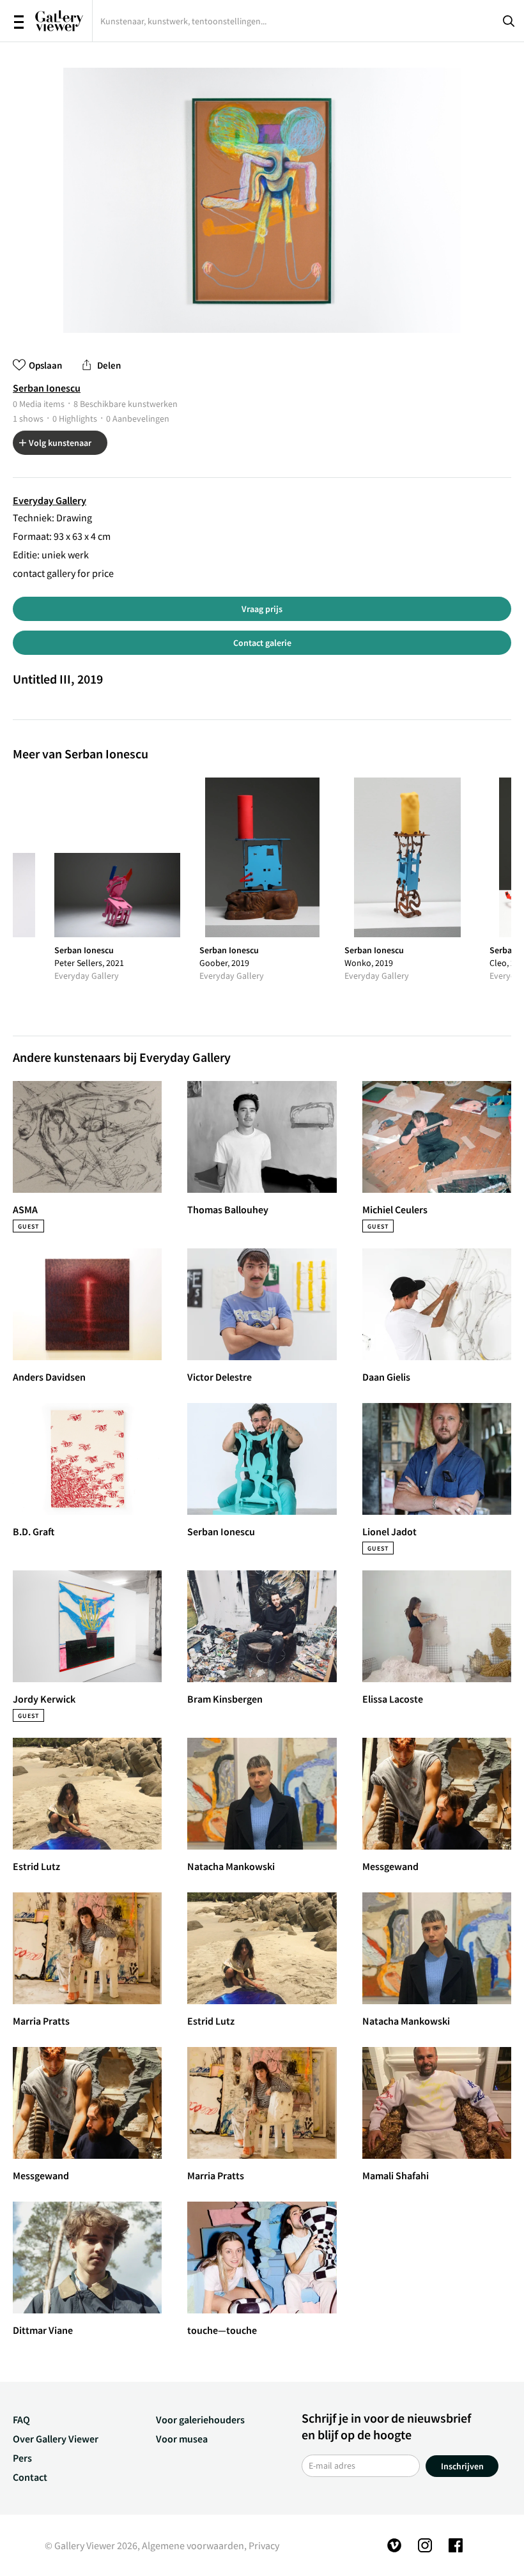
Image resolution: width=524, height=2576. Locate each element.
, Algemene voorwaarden (191, 2545)
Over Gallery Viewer (56, 2439)
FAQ (21, 2419)
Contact (30, 2477)
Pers (22, 2458)
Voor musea (182, 2439)
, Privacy (262, 2545)
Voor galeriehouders (200, 2419)
